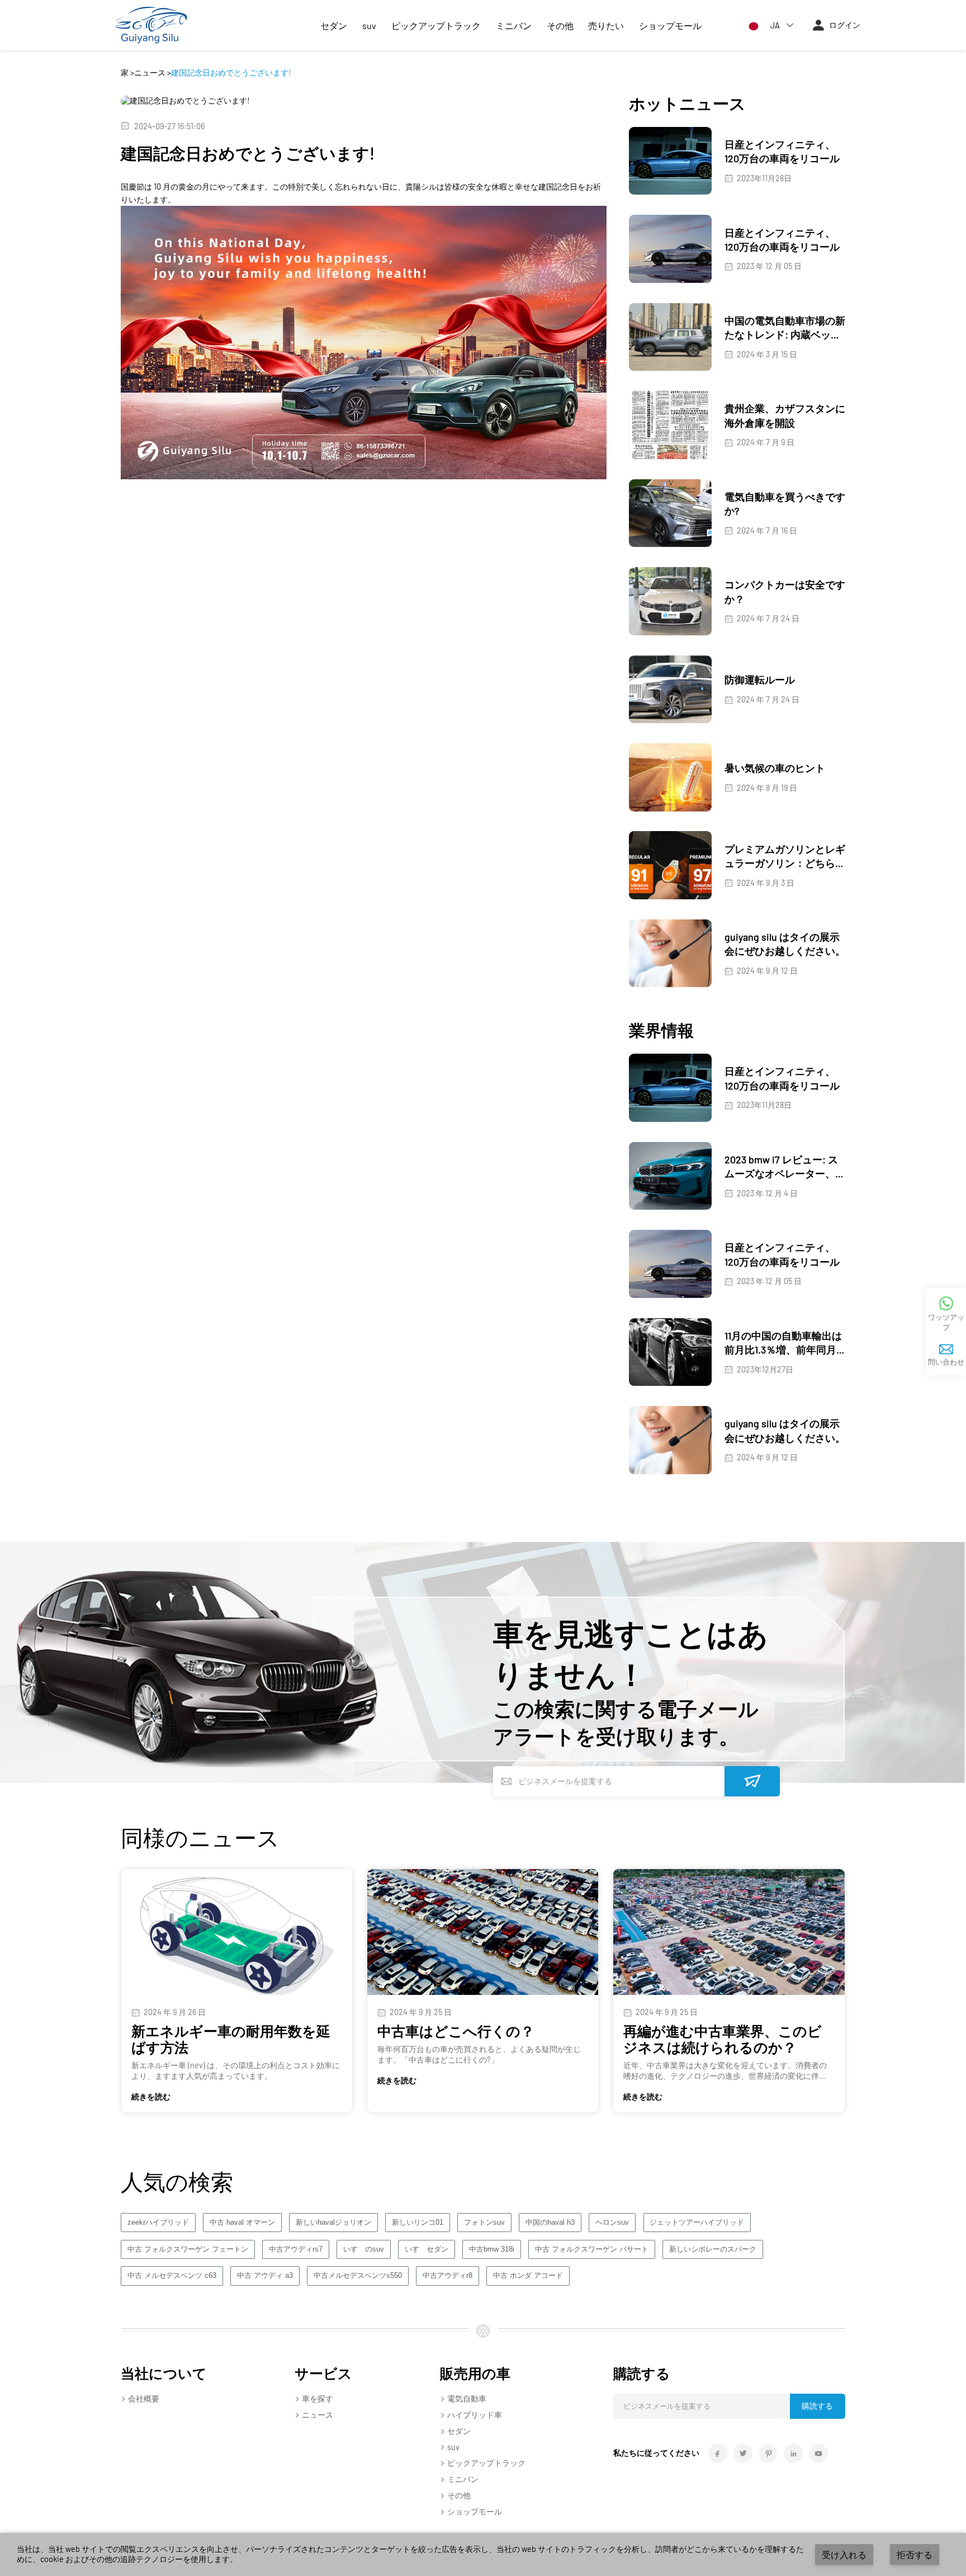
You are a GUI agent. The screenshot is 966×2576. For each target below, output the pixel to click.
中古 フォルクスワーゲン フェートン (188, 2249)
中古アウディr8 (448, 2276)
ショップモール (670, 25)
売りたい (606, 25)
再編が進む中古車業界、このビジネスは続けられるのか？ (723, 2039)
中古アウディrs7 (296, 2249)
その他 (560, 25)
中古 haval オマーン (242, 2223)
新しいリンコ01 (418, 2223)
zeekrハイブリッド (158, 2223)
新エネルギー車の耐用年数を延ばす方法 (231, 2039)
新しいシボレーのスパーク (713, 2249)
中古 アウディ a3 (265, 2276)
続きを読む (151, 2096)
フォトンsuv (484, 2223)
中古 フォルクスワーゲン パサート (592, 2249)
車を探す (318, 2398)
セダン (334, 25)
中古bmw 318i (492, 2249)
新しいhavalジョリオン (333, 2223)
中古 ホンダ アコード (528, 2276)
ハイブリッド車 (475, 2415)
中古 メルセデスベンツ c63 (172, 2276)
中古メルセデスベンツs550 (358, 2276)
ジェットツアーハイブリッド (697, 2223)
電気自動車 (467, 2398)
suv (369, 25)
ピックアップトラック (436, 25)
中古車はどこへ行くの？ (456, 2031)
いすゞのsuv (364, 2249)
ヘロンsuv (612, 2223)
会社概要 (144, 2398)
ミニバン (514, 25)
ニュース (150, 72)
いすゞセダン (427, 2249)
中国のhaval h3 (550, 2223)
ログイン (845, 25)
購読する (817, 2406)
